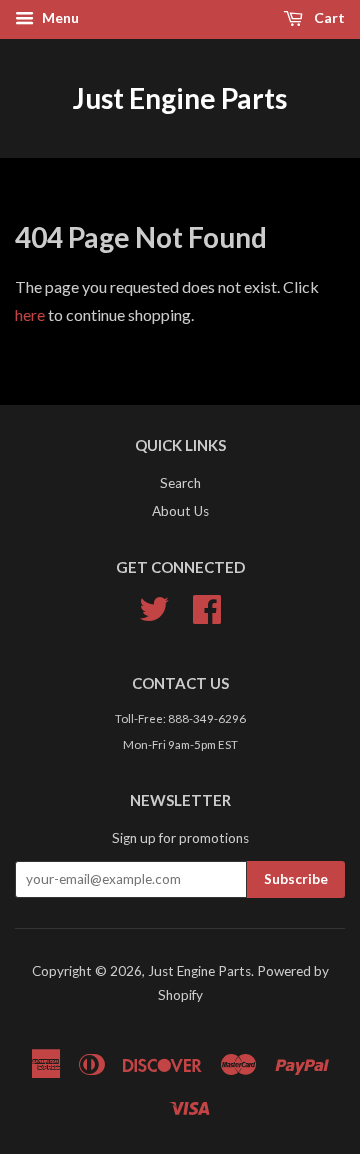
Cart (328, 17)
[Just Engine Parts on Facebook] (207, 616)
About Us (180, 511)
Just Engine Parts (180, 98)
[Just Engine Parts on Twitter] (154, 616)
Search (180, 483)
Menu (59, 17)
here (30, 314)
